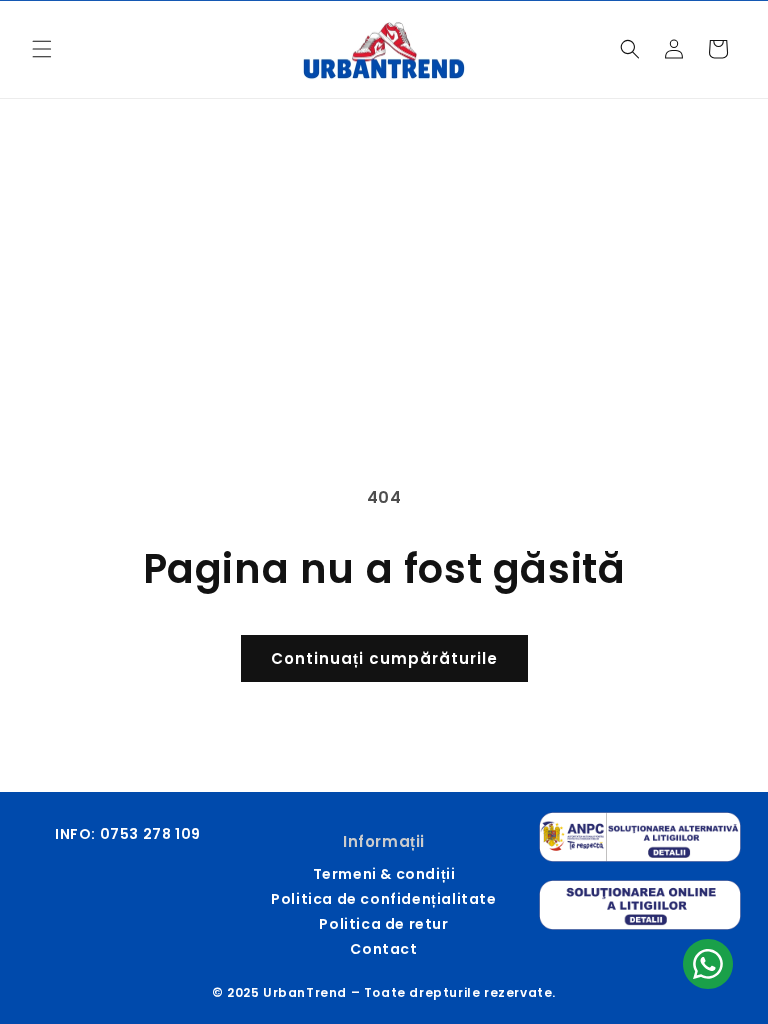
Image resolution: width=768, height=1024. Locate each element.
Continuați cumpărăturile (384, 658)
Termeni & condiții (384, 874)
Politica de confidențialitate (383, 899)
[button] (42, 49)
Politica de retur (383, 924)
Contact (383, 949)
